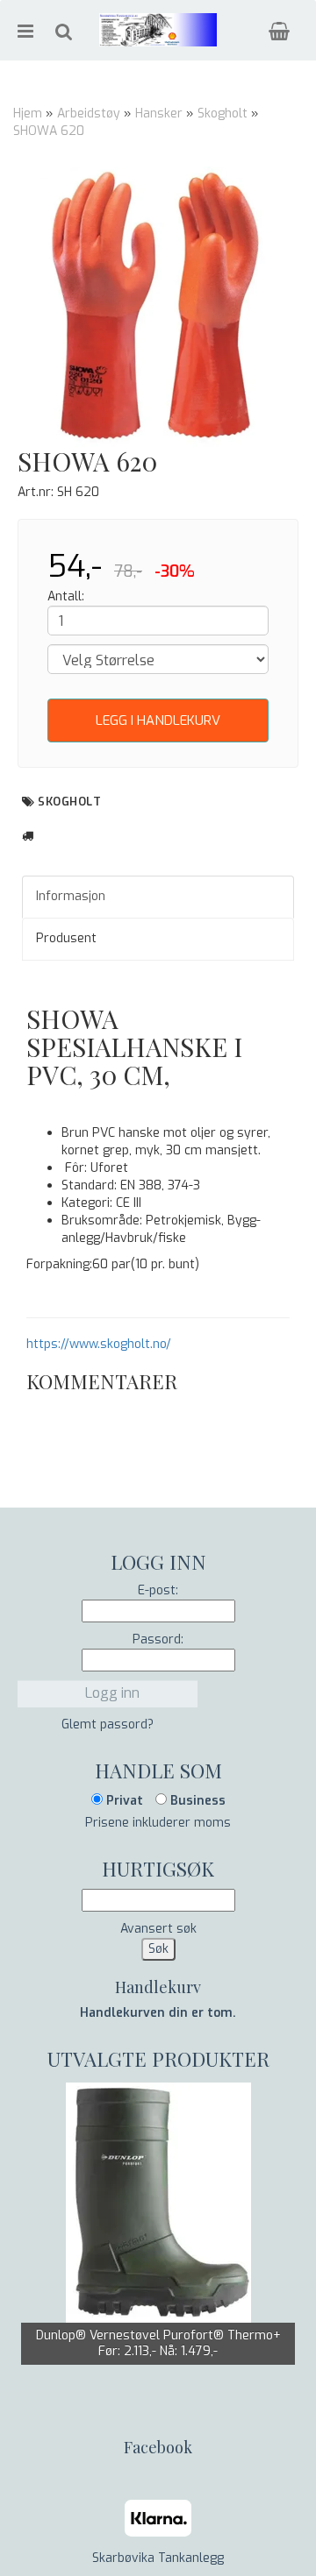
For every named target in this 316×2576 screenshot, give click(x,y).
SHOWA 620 (49, 131)
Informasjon (71, 896)
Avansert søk (158, 1929)
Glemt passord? (108, 1724)
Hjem (28, 114)
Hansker (159, 114)
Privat (123, 1801)
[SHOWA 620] (158, 307)
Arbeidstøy (89, 114)
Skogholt (223, 114)
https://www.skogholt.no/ (99, 1344)
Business (196, 1801)
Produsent (66, 938)
